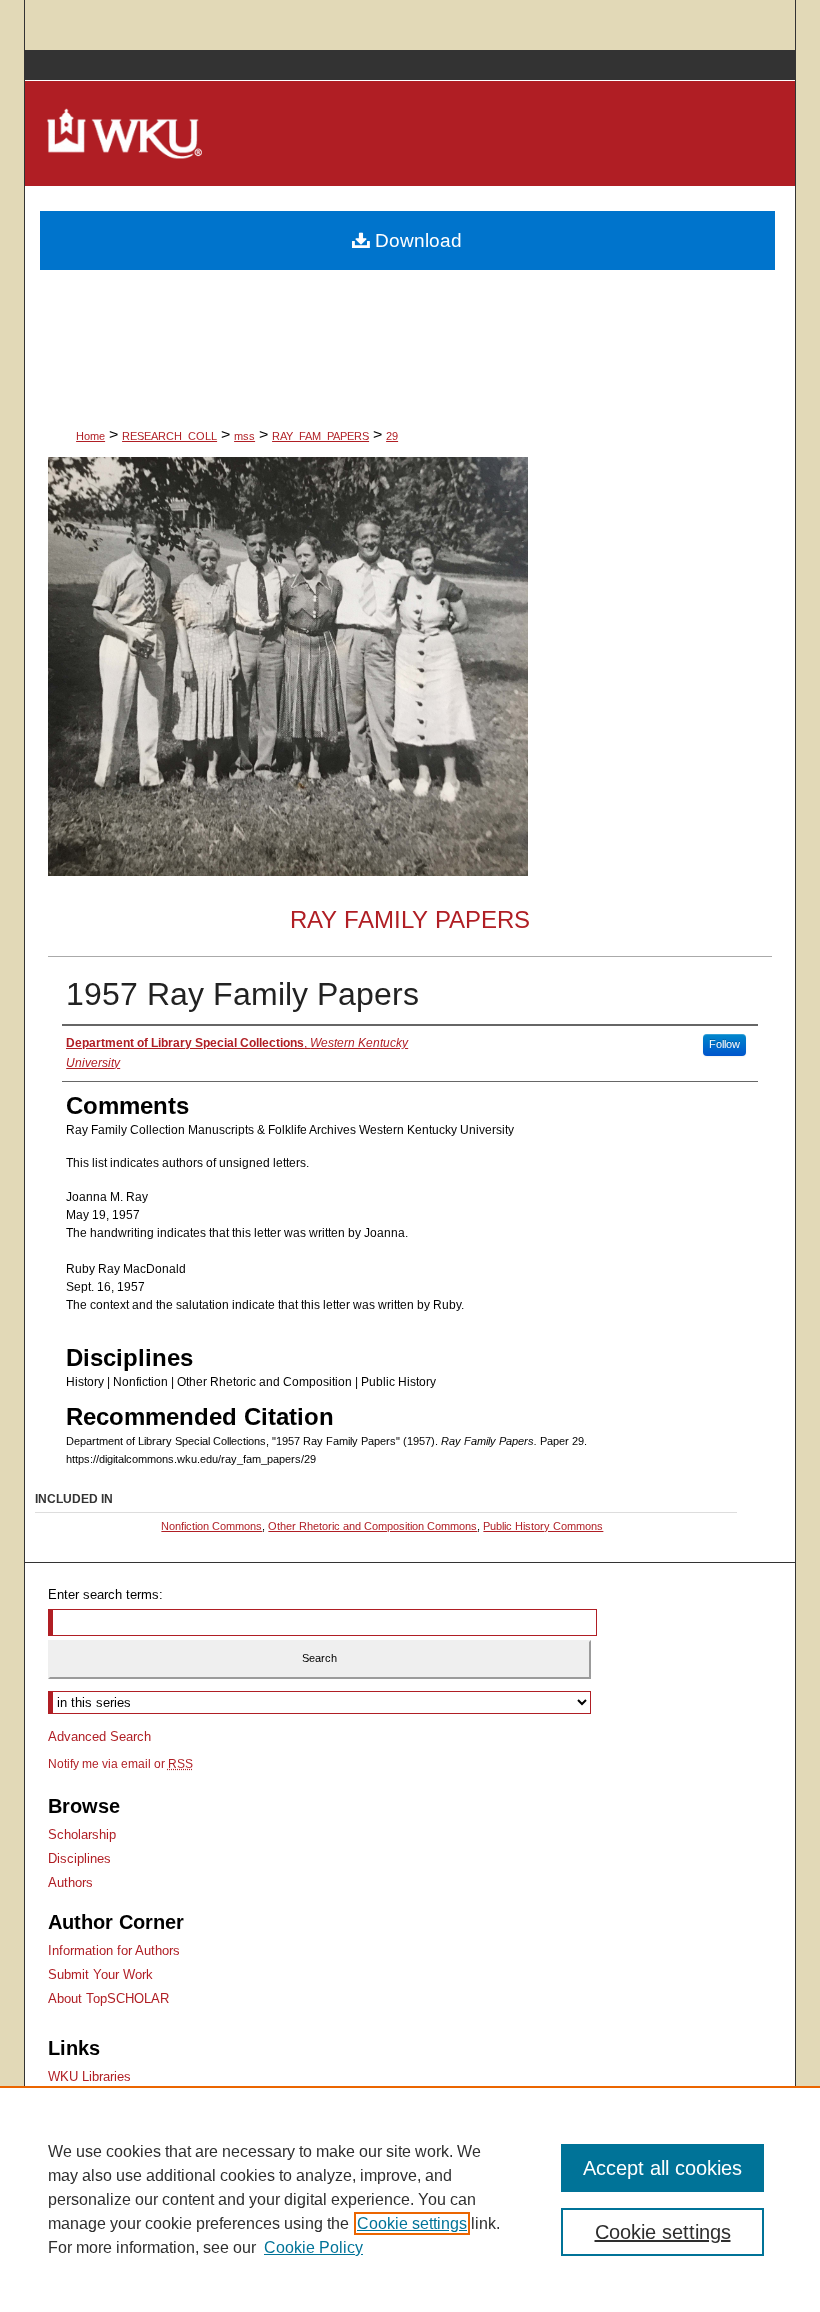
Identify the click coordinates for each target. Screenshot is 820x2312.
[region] (410, 2199)
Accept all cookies (662, 2168)
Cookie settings (412, 2223)
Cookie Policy (313, 2247)
